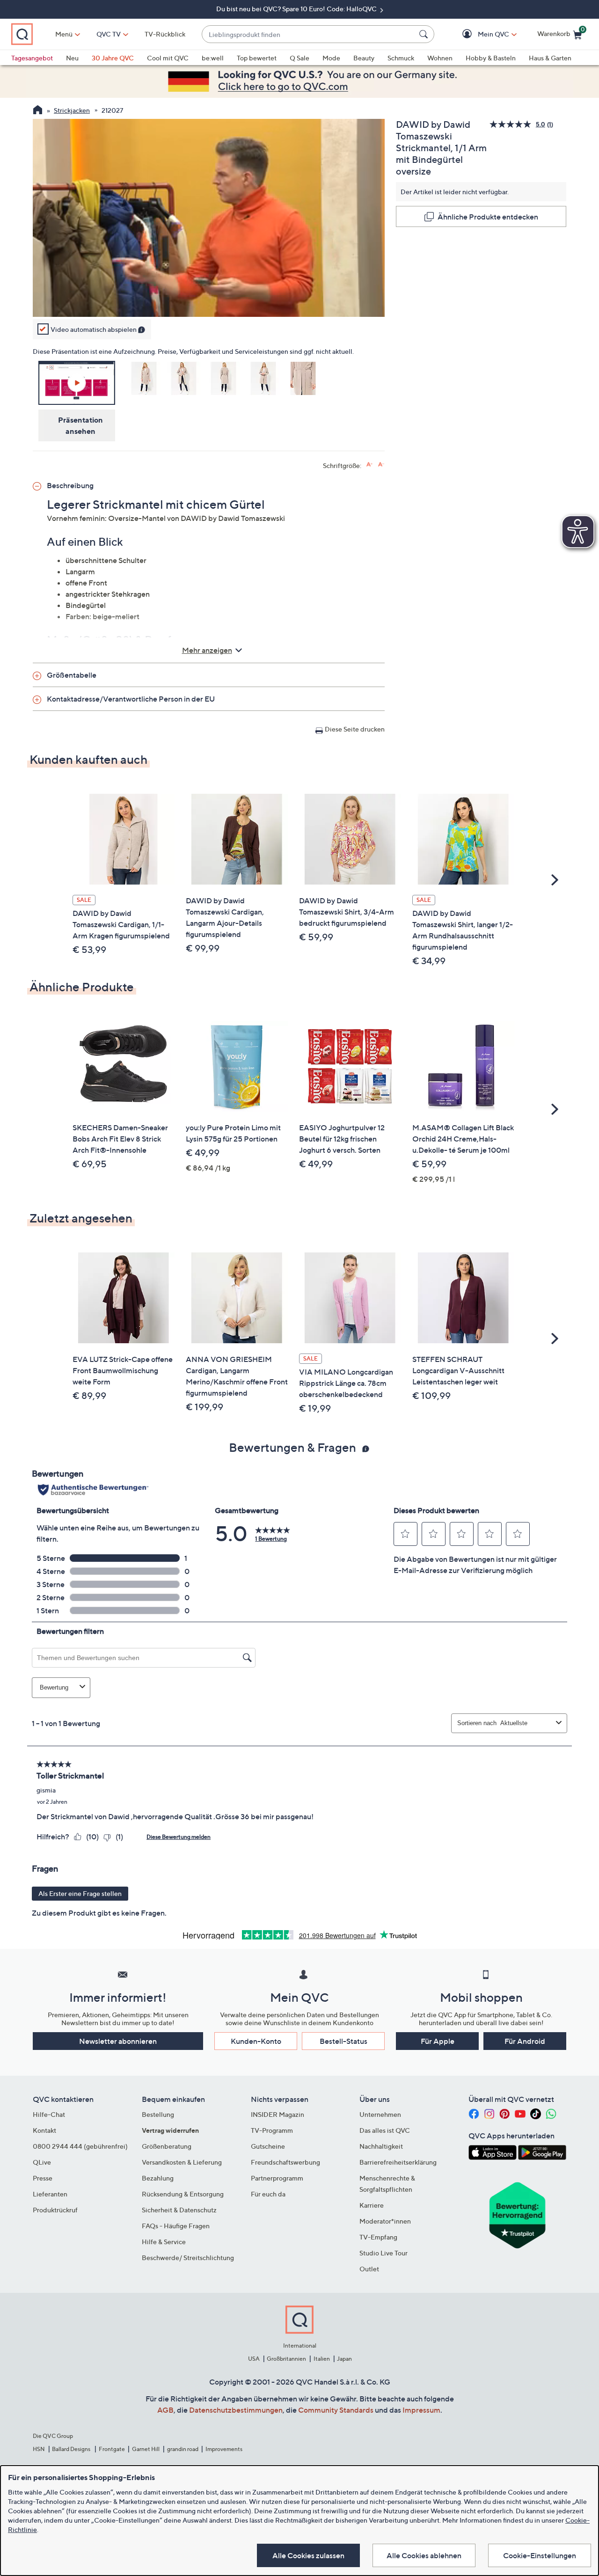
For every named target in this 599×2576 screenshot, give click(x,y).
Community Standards (336, 2410)
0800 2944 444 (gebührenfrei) (80, 2146)
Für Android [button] (525, 2041)
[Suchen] (425, 34)
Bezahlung (158, 2178)
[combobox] (309, 34)
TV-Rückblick (165, 34)
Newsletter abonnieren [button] (118, 2041)
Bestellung (158, 2114)
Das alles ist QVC (385, 2130)
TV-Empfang (378, 2237)
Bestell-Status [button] (343, 2041)
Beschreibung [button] (70, 485)
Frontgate (112, 2449)
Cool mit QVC (168, 58)
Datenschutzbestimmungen (236, 2410)
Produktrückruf (55, 2210)
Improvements (224, 2449)
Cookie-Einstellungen (540, 2555)
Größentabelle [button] (72, 675)
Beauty (364, 58)
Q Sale (299, 58)
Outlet (369, 2269)
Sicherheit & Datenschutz (179, 2210)
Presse (43, 2178)
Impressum (421, 2410)
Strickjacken (72, 110)
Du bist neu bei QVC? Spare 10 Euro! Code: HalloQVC (297, 9)
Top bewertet (257, 58)
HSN (39, 2449)
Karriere (372, 2205)
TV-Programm (272, 2130)
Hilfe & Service (164, 2242)
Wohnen (440, 58)
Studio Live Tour (384, 2253)
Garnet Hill (146, 2449)
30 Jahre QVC (113, 58)
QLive (42, 2162)
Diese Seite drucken (355, 729)
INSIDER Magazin (278, 2114)
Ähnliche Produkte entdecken (488, 217)
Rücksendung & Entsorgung (183, 2194)
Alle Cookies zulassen (308, 2555)
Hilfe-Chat (49, 2114)
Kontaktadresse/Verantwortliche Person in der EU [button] (131, 699)
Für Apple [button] (438, 2041)
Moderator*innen (385, 2221)
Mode (331, 58)
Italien (322, 2359)
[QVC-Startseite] (38, 111)
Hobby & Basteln (491, 58)
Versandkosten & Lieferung (182, 2162)
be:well (213, 58)
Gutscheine (268, 2146)
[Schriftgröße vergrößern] (369, 465)
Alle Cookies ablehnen (424, 2555)
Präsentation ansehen (80, 425)
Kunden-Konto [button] (256, 2041)
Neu (72, 58)
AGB (165, 2410)
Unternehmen (380, 2114)
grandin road (183, 2449)
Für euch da (268, 2194)
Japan (344, 2359)
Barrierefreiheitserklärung (398, 2162)
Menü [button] (64, 34)
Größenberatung (167, 2146)
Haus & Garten (550, 58)
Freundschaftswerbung (285, 2162)
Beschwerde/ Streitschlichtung (188, 2258)
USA (254, 2359)
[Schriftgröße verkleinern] (381, 465)
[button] (480, 34)
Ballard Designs (72, 2449)
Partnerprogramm (277, 2178)
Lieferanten (50, 2194)
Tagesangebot (32, 58)
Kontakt (44, 2130)
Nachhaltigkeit (381, 2146)
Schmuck (401, 58)
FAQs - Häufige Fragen (176, 2226)
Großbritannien (286, 2359)
